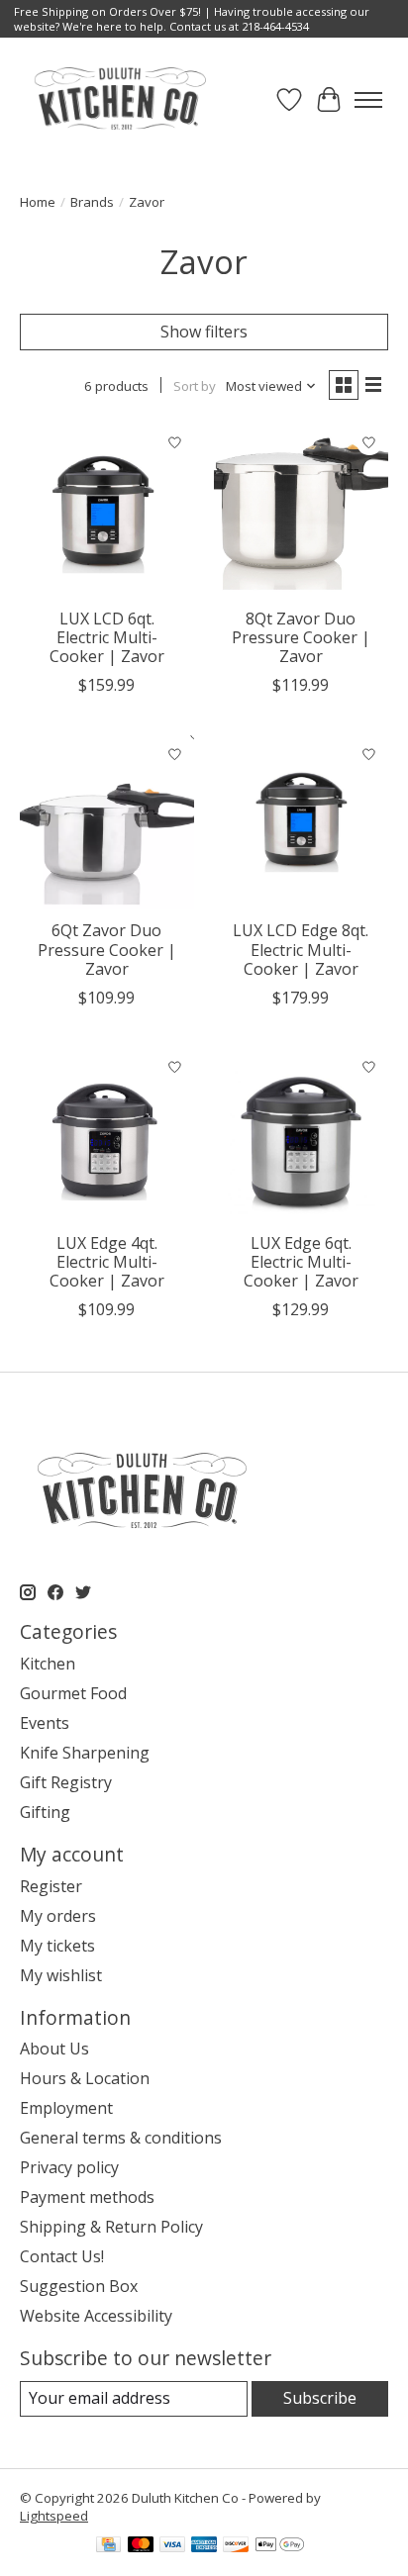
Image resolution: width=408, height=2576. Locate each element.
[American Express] (204, 2546)
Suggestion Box (79, 2286)
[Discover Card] (236, 2546)
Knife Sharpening (85, 1753)
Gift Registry (66, 1782)
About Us (54, 2049)
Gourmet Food (73, 1693)
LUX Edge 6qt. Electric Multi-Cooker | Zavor (301, 1262)
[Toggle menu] (368, 100)
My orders (58, 1916)
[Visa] (172, 2546)
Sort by (195, 386)
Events (45, 1723)
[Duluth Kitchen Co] (119, 99)
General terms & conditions (121, 2138)
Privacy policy (69, 2167)
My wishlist (61, 1975)
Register (51, 1886)
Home (38, 202)
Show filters (204, 332)
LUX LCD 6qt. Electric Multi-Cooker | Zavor (107, 637)
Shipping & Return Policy (111, 2227)
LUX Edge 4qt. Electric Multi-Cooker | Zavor (107, 1262)
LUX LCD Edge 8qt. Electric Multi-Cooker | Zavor (301, 949)
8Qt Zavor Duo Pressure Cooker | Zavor (301, 637)
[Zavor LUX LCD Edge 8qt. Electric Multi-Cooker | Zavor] (301, 822)
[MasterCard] (141, 2546)
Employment (66, 2108)
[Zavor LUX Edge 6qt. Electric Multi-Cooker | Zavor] (301, 1135)
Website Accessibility (96, 2316)
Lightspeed (54, 2516)
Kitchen (48, 1664)
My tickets (57, 1946)
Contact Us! (62, 2256)
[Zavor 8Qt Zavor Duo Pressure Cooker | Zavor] (301, 511)
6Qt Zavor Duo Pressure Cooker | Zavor (107, 949)
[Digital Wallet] (280, 2546)
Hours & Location (85, 2078)
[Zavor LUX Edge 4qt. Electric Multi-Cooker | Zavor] (107, 1135)
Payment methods (87, 2197)
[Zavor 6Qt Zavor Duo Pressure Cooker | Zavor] (107, 822)
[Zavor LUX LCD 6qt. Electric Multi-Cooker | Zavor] (107, 511)
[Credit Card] (108, 2546)
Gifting (45, 1812)
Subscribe (320, 2398)
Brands (92, 202)
